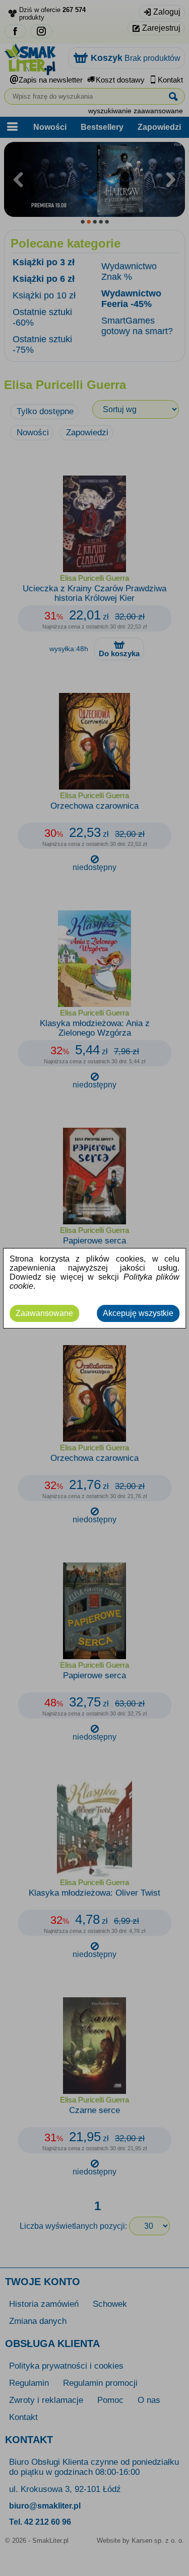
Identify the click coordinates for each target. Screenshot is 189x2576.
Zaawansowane (44, 1313)
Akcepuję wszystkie (138, 1313)
